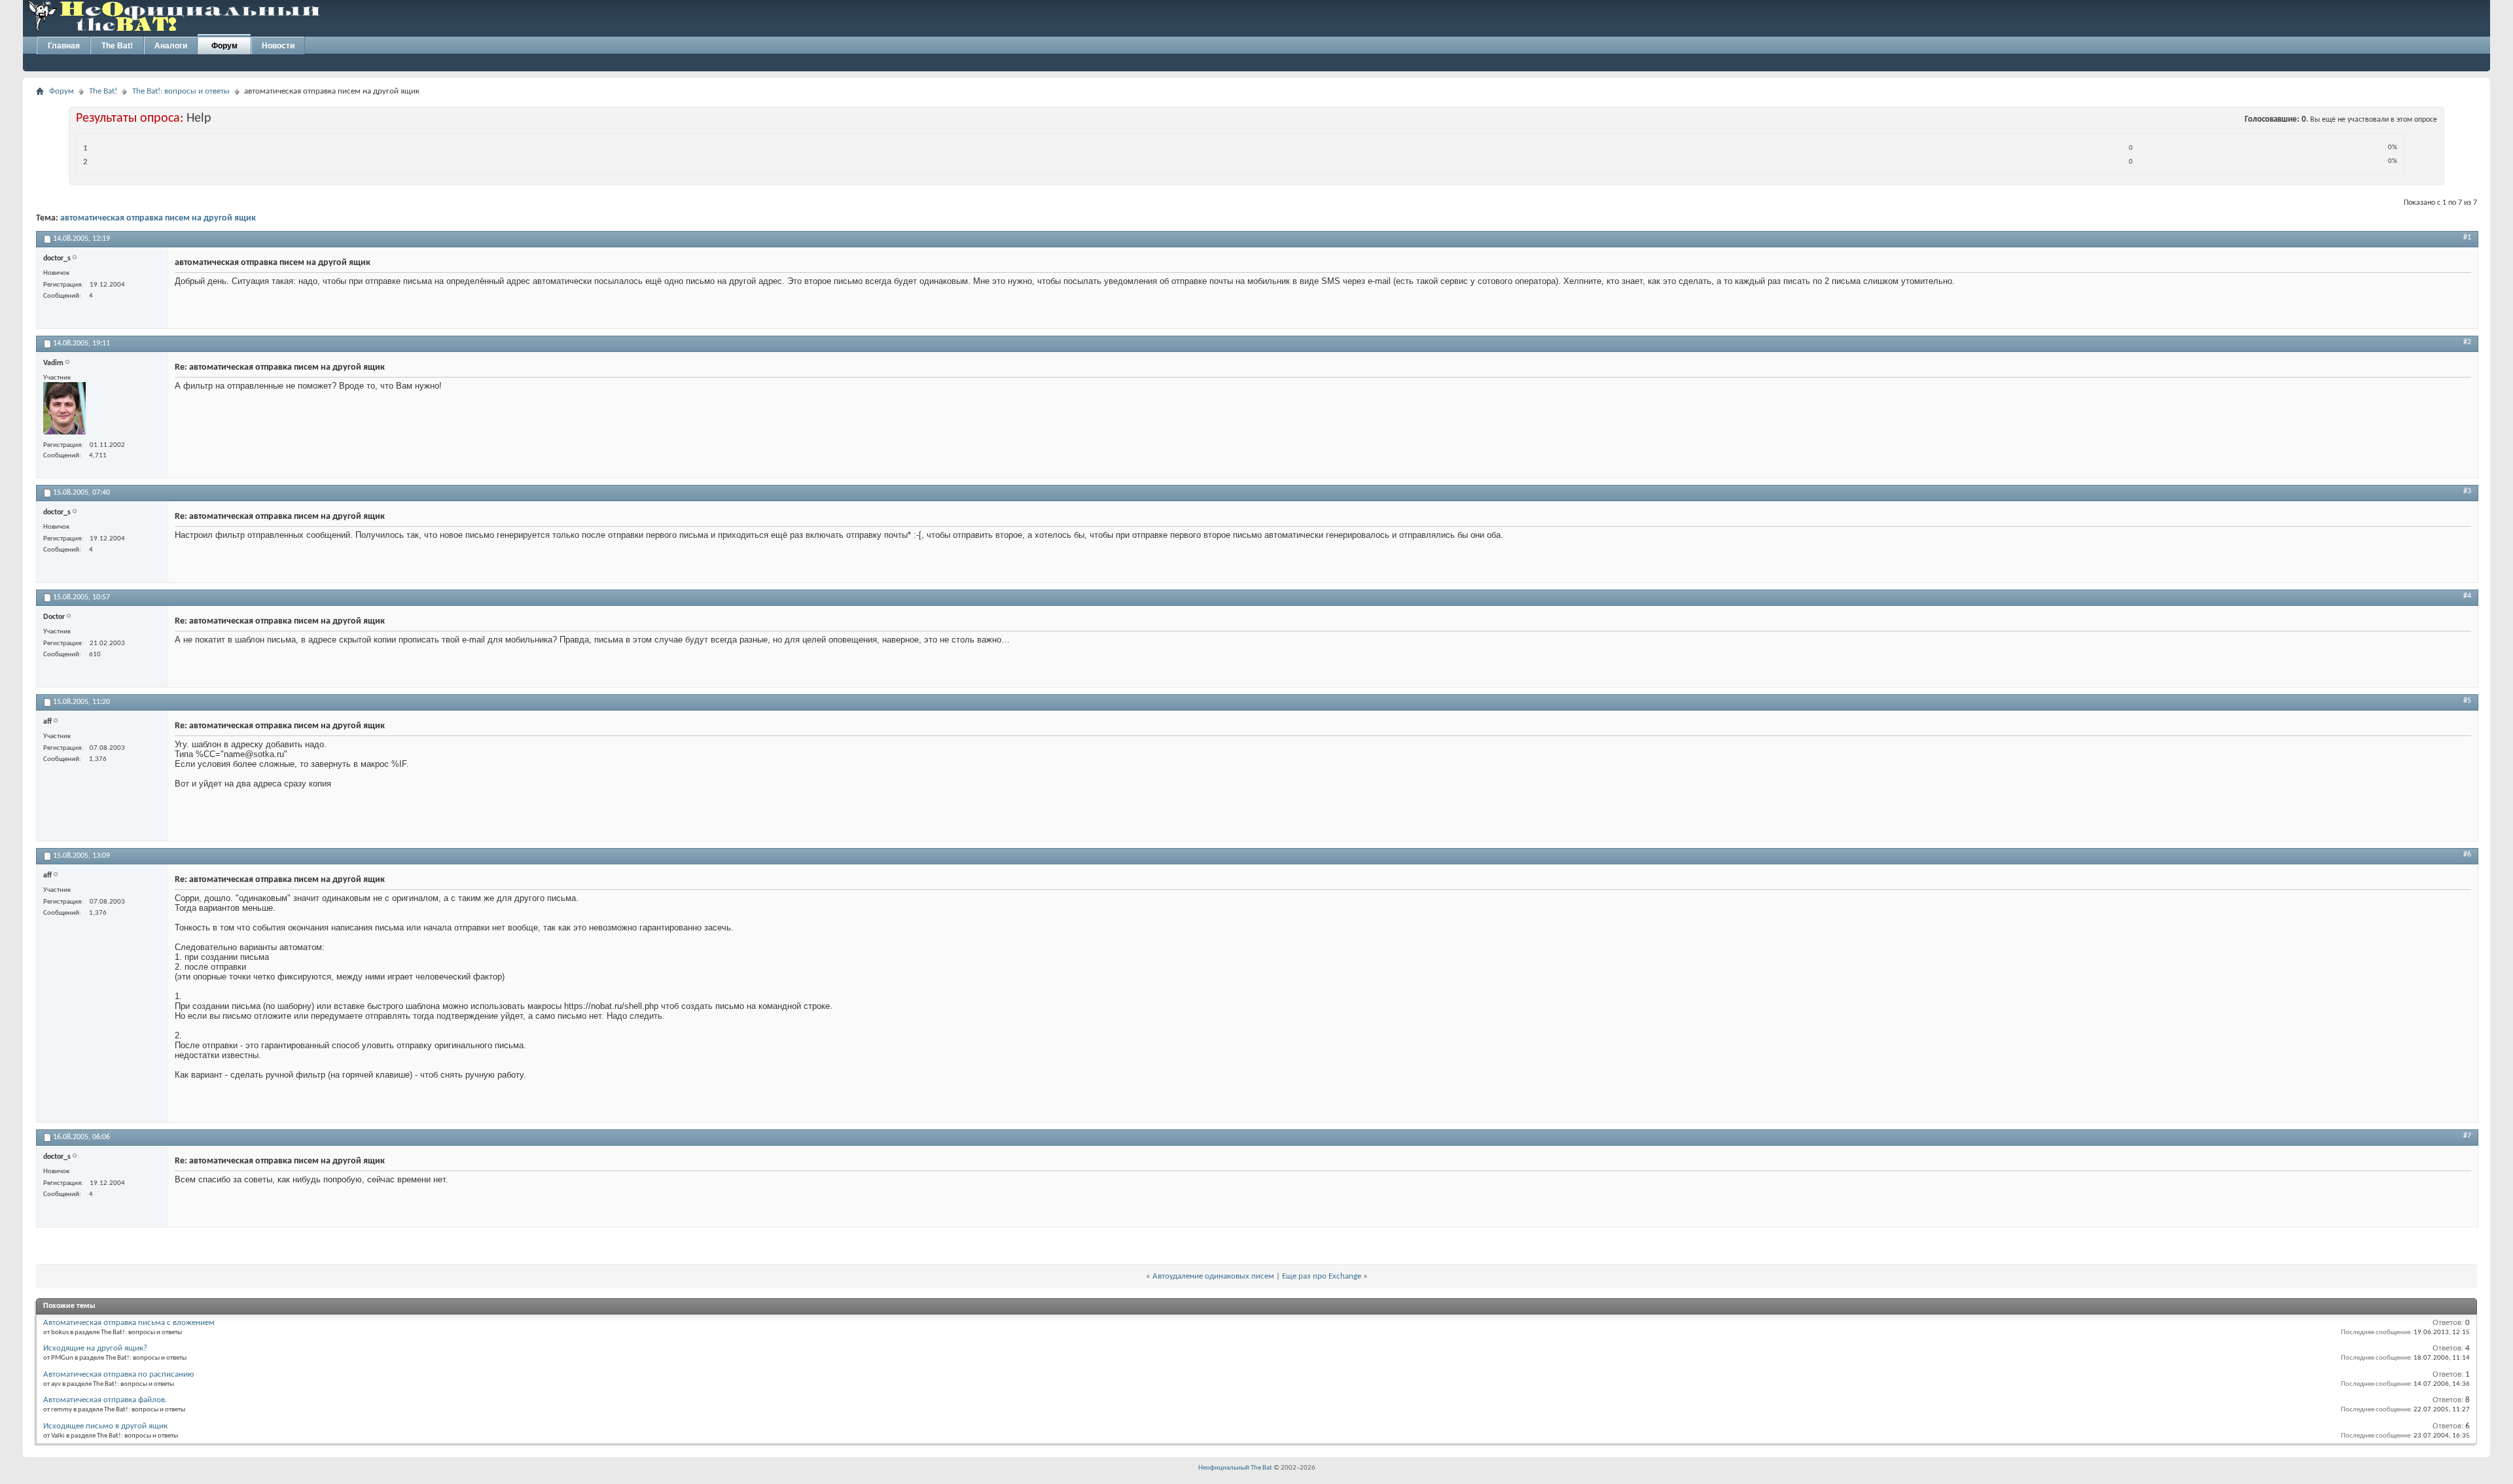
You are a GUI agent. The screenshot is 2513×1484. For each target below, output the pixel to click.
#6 (2467, 855)
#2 (2467, 342)
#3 (2467, 491)
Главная (64, 46)
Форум (224, 46)
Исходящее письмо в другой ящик (105, 1426)
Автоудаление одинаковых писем (1213, 1276)
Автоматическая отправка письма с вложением (129, 1323)
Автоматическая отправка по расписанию (118, 1374)
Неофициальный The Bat (1235, 1468)
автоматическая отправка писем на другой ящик (158, 218)
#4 (2467, 596)
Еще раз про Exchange (1322, 1276)
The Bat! (117, 46)
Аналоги (171, 46)
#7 (2467, 1136)
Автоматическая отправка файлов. (105, 1400)
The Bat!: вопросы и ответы (181, 91)
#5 (2467, 701)
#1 (2467, 238)
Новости (278, 46)
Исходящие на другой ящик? (95, 1348)
